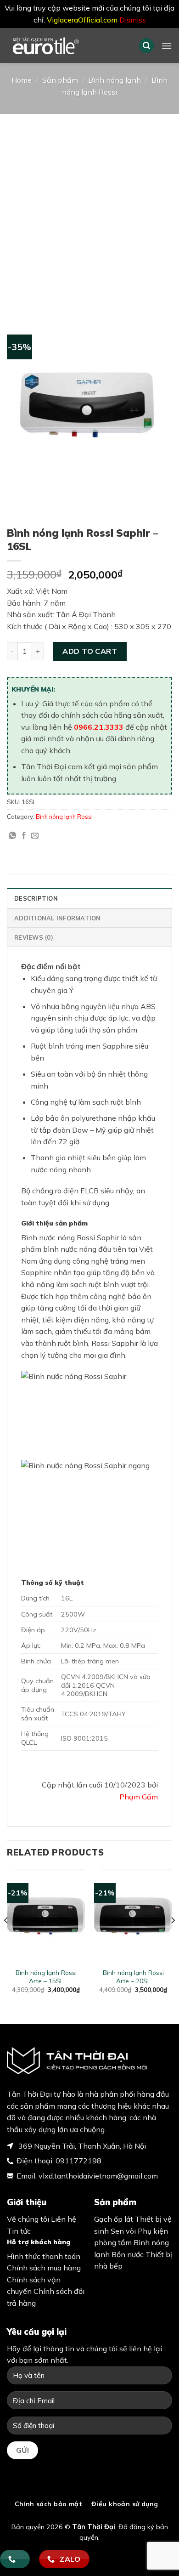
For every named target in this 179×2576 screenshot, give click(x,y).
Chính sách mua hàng (44, 2268)
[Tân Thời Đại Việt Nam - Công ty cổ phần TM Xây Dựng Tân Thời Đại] (66, 45)
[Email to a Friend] (35, 836)
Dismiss (133, 20)
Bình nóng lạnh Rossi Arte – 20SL (133, 1977)
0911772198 (78, 2161)
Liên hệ (64, 2219)
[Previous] (6, 1939)
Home (22, 80)
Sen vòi (123, 2231)
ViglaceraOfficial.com (82, 20)
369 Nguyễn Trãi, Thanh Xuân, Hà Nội (81, 2146)
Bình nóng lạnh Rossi (64, 817)
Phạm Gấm (139, 1797)
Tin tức (19, 2231)
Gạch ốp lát (114, 2219)
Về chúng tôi (28, 2219)
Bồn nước (128, 2254)
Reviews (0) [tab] (34, 937)
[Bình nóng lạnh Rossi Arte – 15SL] (46, 1916)
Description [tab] (36, 898)
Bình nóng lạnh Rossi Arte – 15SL (46, 1977)
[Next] (173, 1939)
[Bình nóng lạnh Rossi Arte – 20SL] (133, 1916)
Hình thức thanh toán (44, 2256)
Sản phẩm (60, 80)
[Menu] (167, 46)
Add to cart (90, 651)
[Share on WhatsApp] (12, 836)
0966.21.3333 (99, 727)
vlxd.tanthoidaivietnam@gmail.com (98, 2176)
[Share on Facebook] (24, 836)
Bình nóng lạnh (115, 80)
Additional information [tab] (58, 918)
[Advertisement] (89, 208)
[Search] (146, 46)
